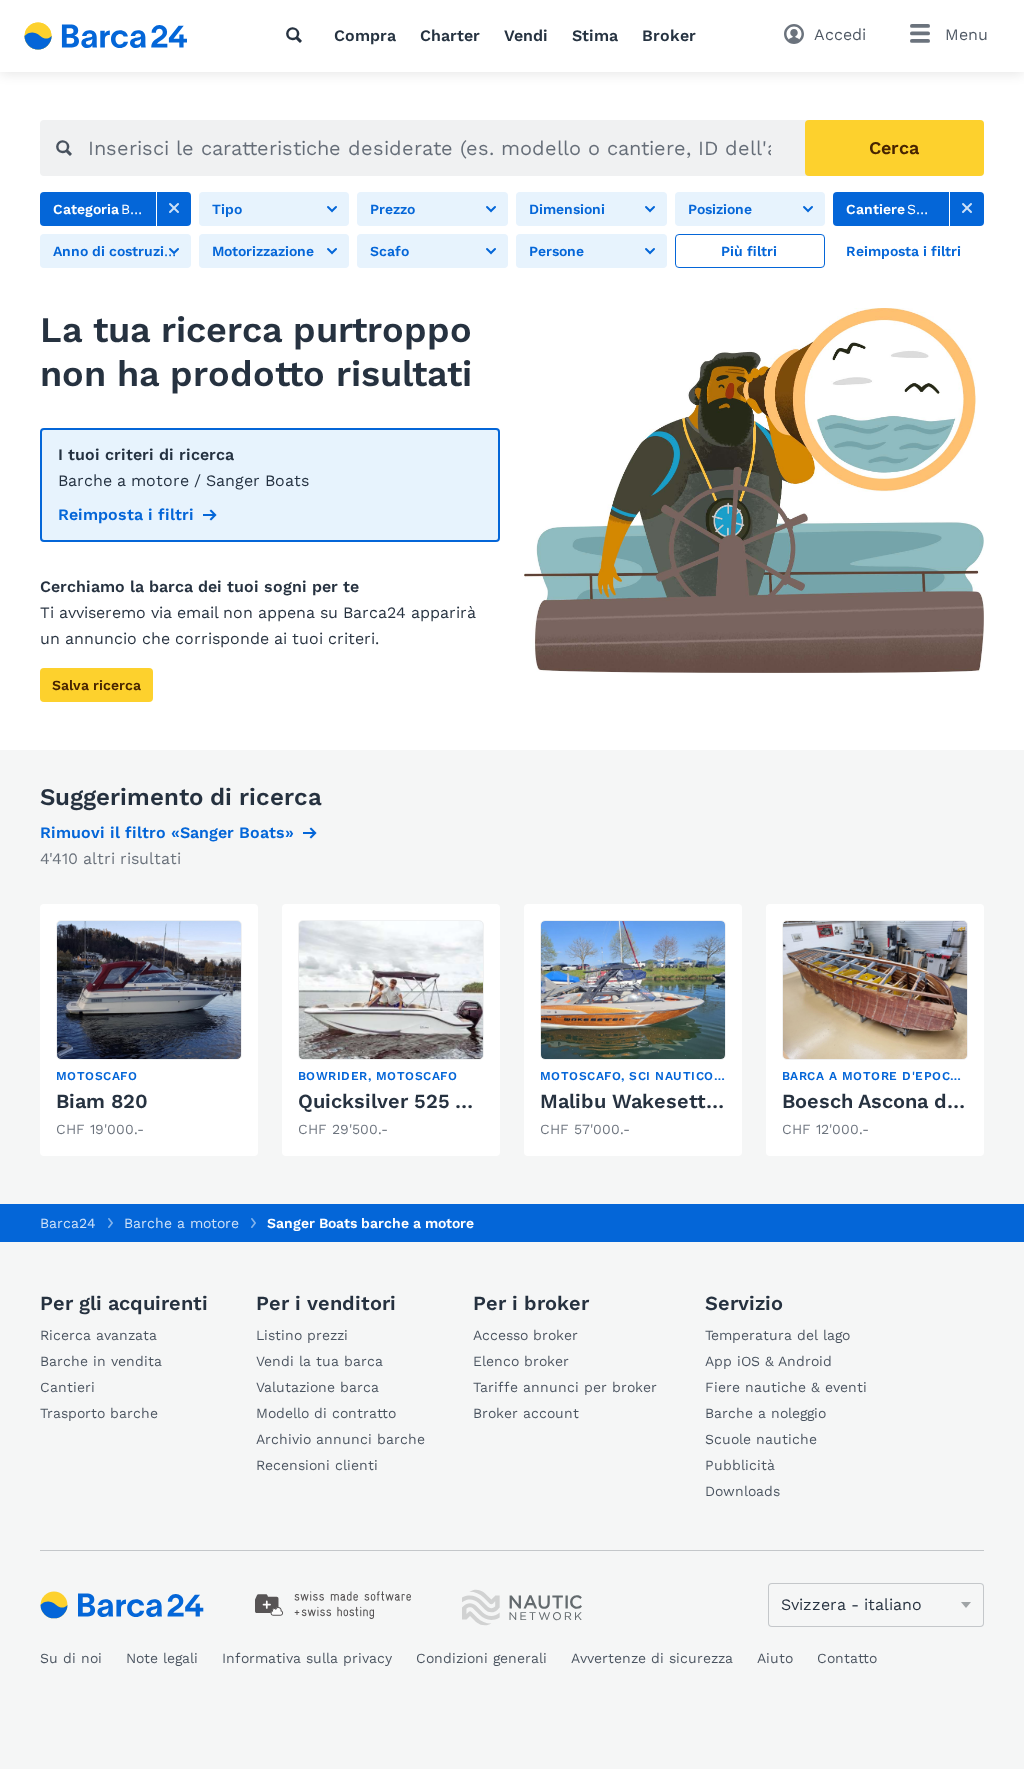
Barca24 (68, 1223)
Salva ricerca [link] (96, 685)
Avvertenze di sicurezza (652, 1658)
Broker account (526, 1413)
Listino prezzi (302, 1335)
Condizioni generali (481, 1658)
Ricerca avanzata (98, 1335)
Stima (595, 35)
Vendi (526, 35)
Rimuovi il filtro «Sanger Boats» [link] (167, 832)
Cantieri (67, 1387)
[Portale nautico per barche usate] (123, 36)
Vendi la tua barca (319, 1361)
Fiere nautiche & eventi (786, 1387)
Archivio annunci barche (340, 1439)
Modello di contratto (326, 1413)
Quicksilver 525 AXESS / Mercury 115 (476, 1101)
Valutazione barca (317, 1387)
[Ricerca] (298, 35)
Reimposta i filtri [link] (126, 514)
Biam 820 (102, 1101)
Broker (669, 35)
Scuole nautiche (761, 1439)
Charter (450, 35)
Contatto (847, 1658)
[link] (174, 209)
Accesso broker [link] (525, 1335)
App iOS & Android (768, 1361)
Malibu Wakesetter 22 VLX (669, 1101)
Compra (365, 35)
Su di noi (71, 1658)
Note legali (162, 1658)
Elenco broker (521, 1361)
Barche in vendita (101, 1361)
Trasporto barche (99, 1413)
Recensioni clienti (317, 1465)
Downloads (742, 1491)
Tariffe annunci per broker (565, 1387)
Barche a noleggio (765, 1413)
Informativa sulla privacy (307, 1658)
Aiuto (775, 1658)
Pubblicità (740, 1465)
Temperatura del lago (777, 1335)
